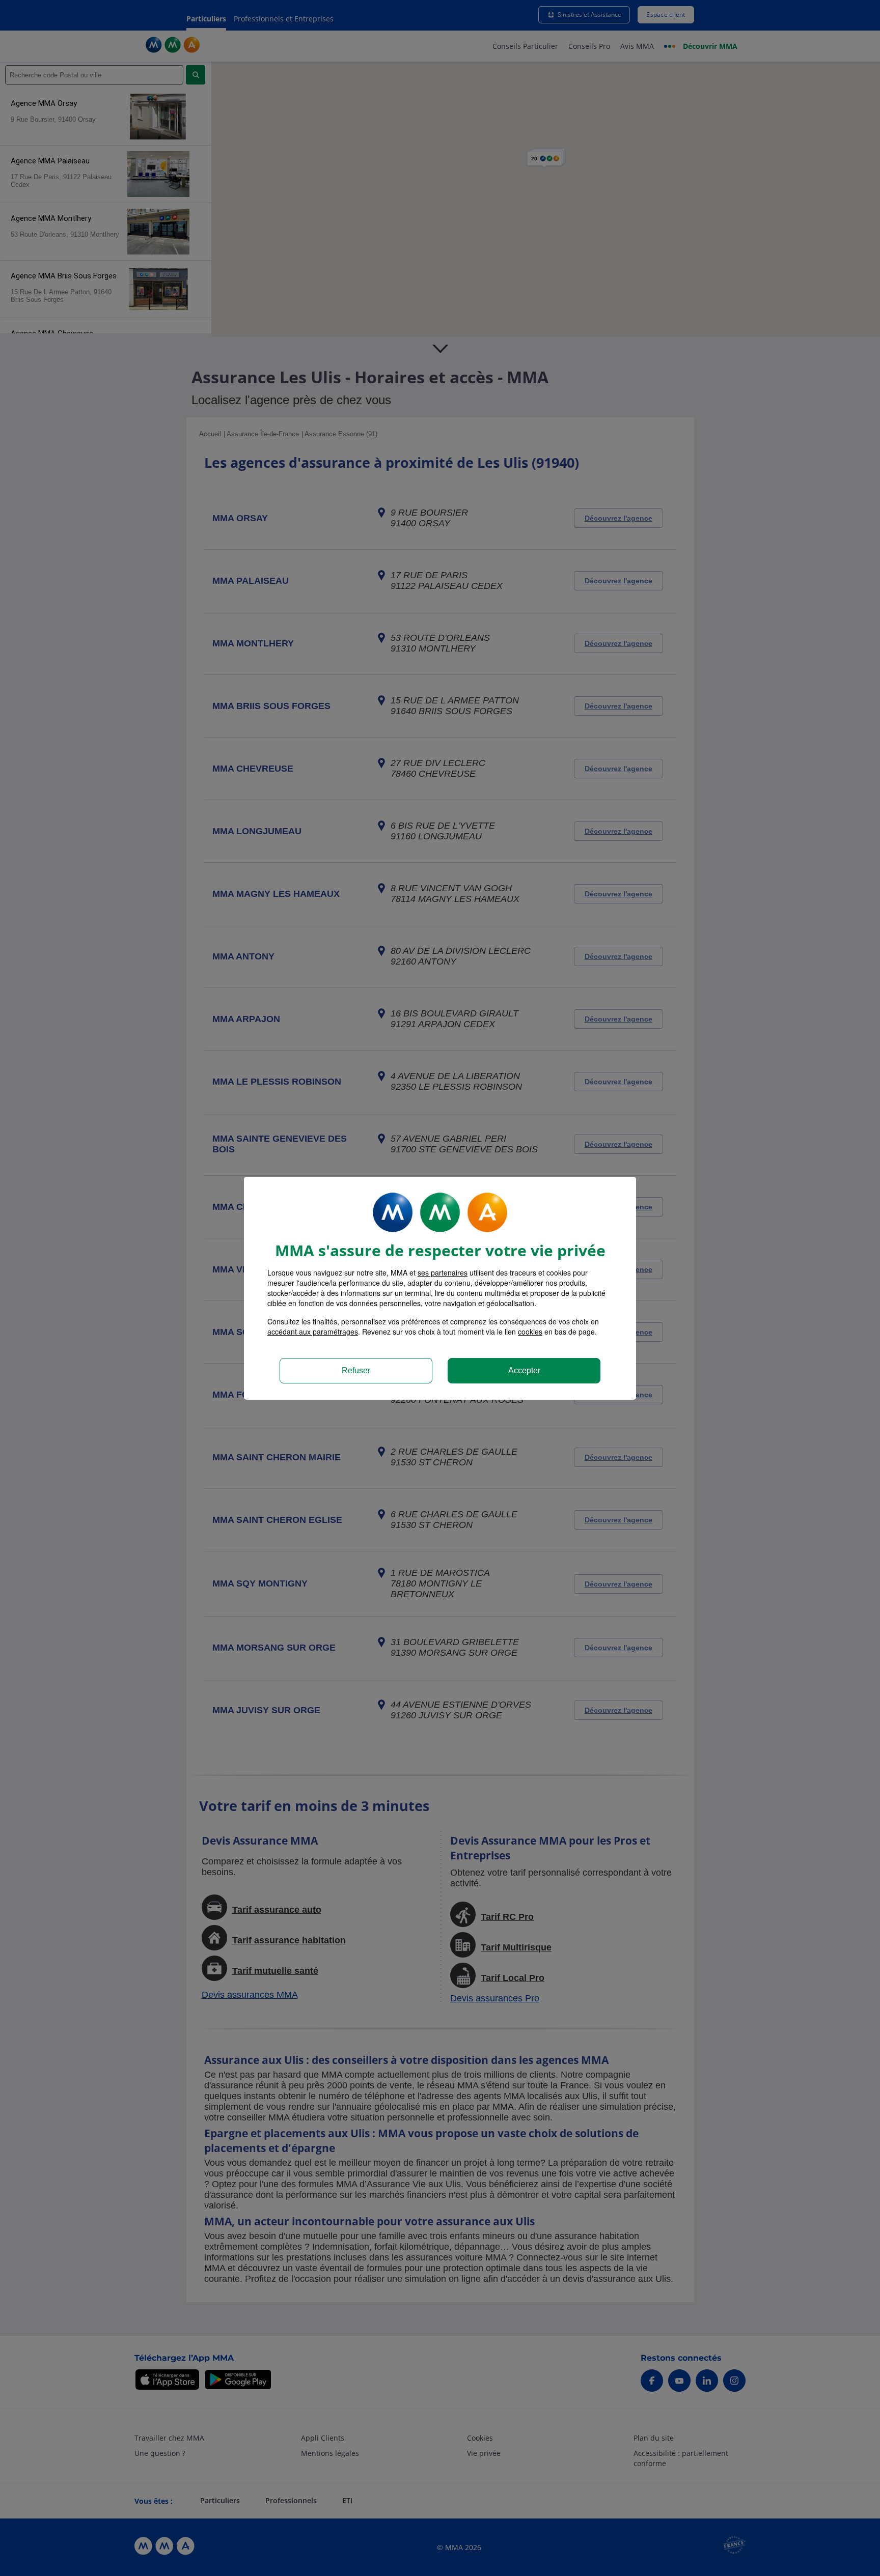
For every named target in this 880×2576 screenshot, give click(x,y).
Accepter (524, 1370)
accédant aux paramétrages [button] (313, 1332)
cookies (530, 1332)
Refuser (356, 1370)
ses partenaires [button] (443, 1272)
